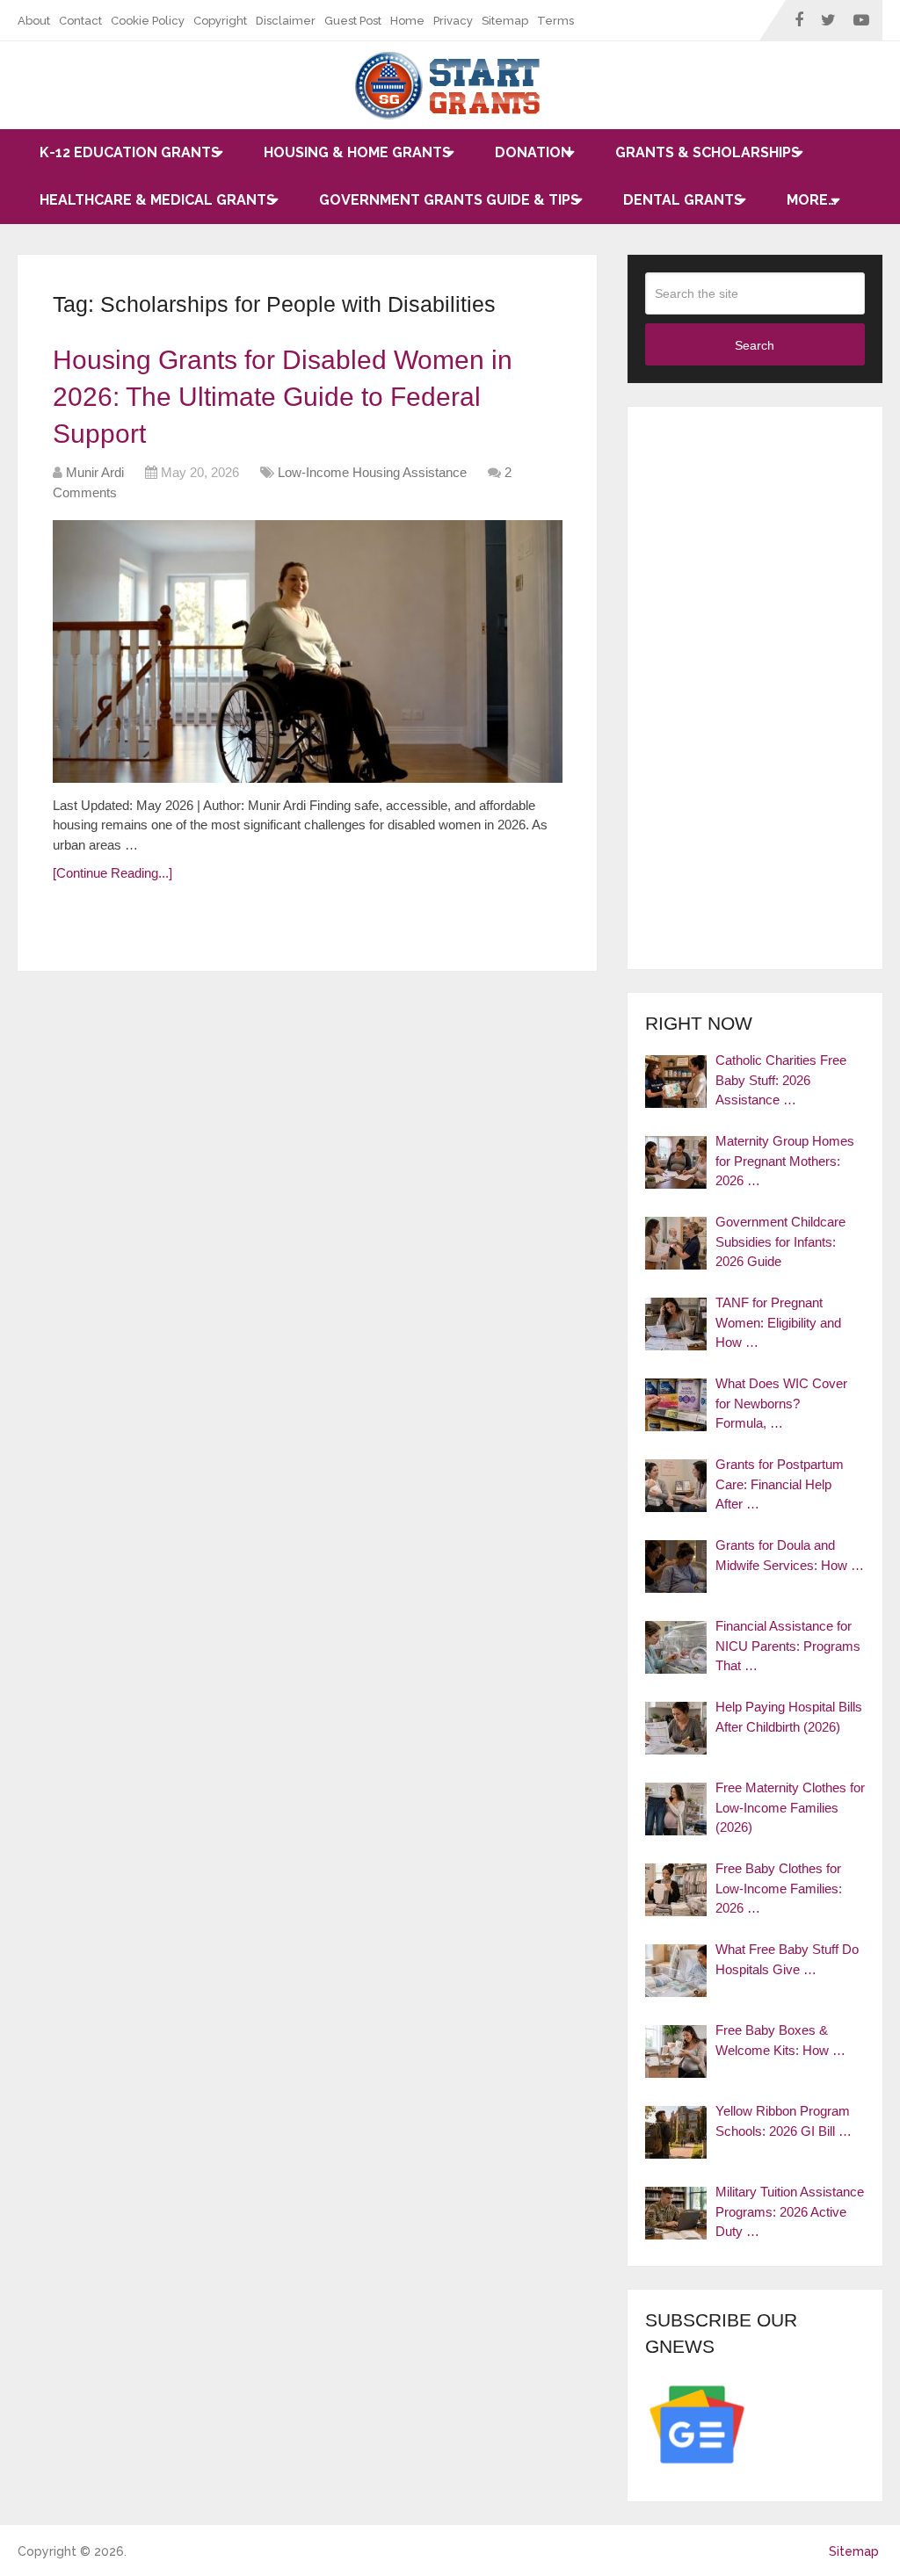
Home (407, 21)
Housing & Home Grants (357, 152)
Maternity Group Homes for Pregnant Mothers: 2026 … (785, 1161)
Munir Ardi (95, 472)
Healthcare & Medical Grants (157, 200)
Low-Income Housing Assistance (372, 472)
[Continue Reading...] (112, 873)
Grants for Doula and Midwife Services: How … (790, 1555)
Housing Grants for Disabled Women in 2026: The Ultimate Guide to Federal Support (283, 397)
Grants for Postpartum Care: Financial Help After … (780, 1484)
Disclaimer (286, 21)
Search (755, 345)
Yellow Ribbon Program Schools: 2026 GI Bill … (784, 2121)
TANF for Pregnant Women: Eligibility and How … (778, 1322)
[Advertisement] (755, 688)
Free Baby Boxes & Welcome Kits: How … (780, 2040)
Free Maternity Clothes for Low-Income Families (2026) (790, 1807)
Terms (555, 21)
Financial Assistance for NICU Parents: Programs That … (788, 1646)
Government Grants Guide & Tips (449, 200)
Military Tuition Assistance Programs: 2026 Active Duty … (790, 2211)
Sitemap (505, 21)
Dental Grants (683, 200)
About (34, 21)
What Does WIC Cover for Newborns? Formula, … (781, 1403)
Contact (80, 21)
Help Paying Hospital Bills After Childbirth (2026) (789, 1717)
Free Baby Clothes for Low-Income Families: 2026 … (779, 1888)
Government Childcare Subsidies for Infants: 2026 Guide (780, 1241)
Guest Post (353, 21)
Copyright (220, 21)
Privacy (453, 21)
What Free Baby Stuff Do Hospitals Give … (787, 1959)
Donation (533, 152)
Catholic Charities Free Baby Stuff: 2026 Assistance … (781, 1080)
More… (812, 200)
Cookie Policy (148, 21)
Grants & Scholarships (708, 152)
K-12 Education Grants (130, 152)
